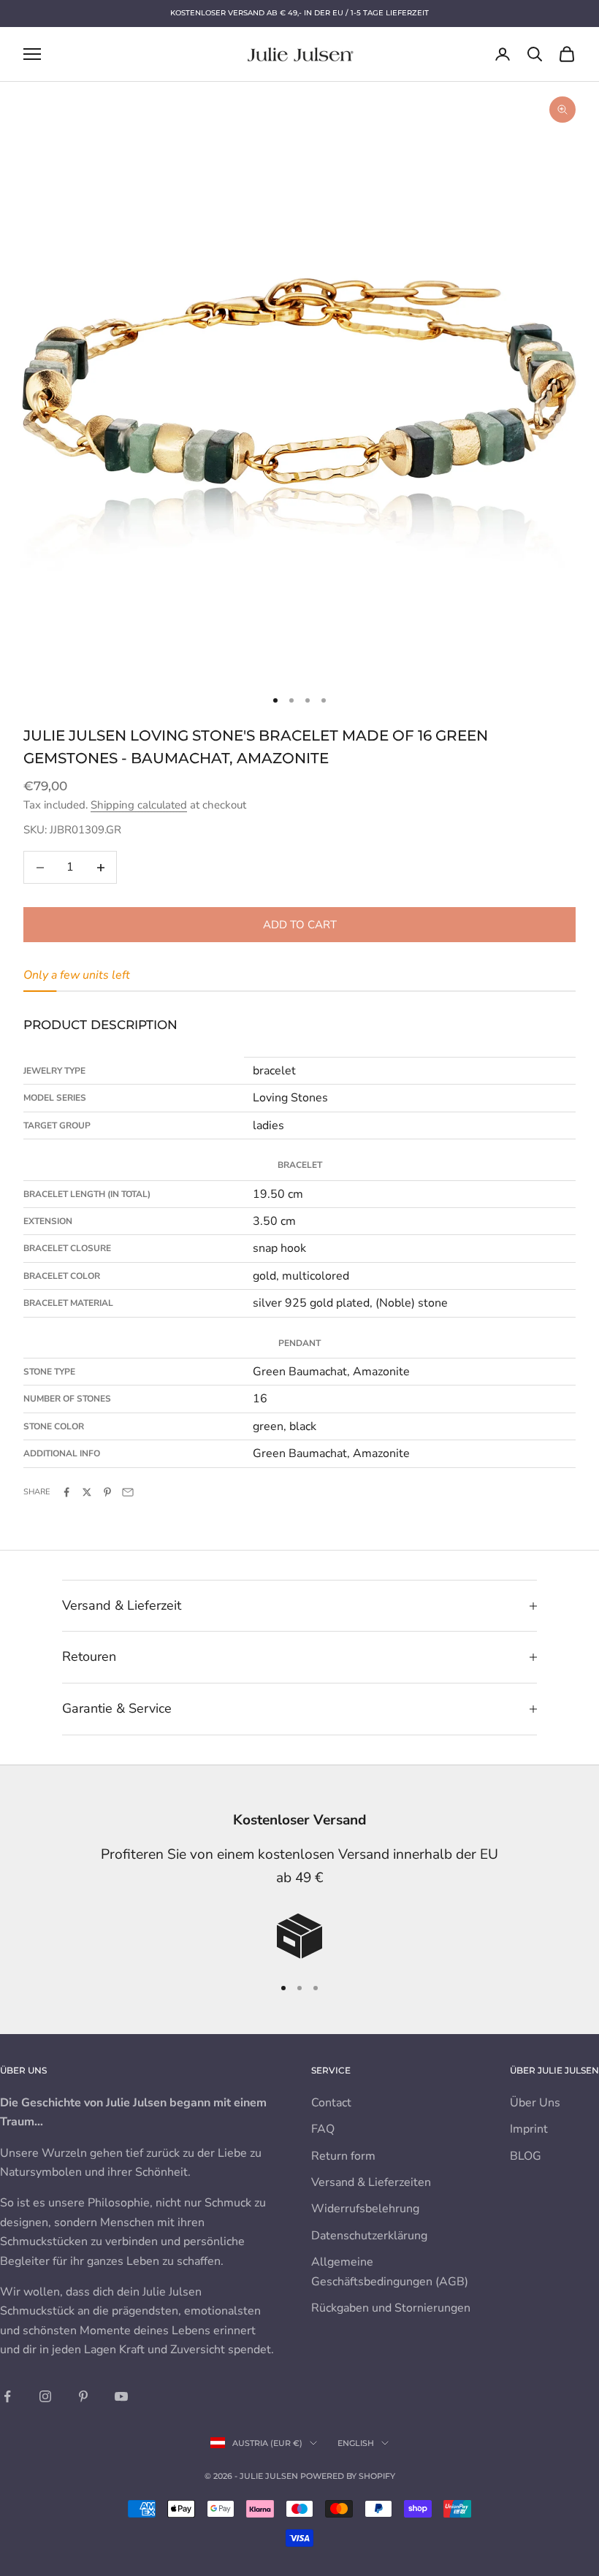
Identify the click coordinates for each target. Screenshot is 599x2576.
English (356, 2443)
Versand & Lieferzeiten (371, 2182)
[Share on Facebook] (66, 1492)
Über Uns (535, 2103)
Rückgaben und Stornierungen (391, 2308)
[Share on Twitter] (87, 1492)
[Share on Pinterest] (107, 1492)
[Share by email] (128, 1492)
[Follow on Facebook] (7, 2396)
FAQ (323, 2129)
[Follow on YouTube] (121, 2396)
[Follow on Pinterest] (83, 2396)
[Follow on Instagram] (45, 2396)
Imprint (529, 2129)
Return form (343, 2156)
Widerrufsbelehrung (365, 2209)
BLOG (526, 2156)
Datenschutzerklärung (369, 2236)
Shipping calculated (139, 805)
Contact (331, 2103)
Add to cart (300, 925)
